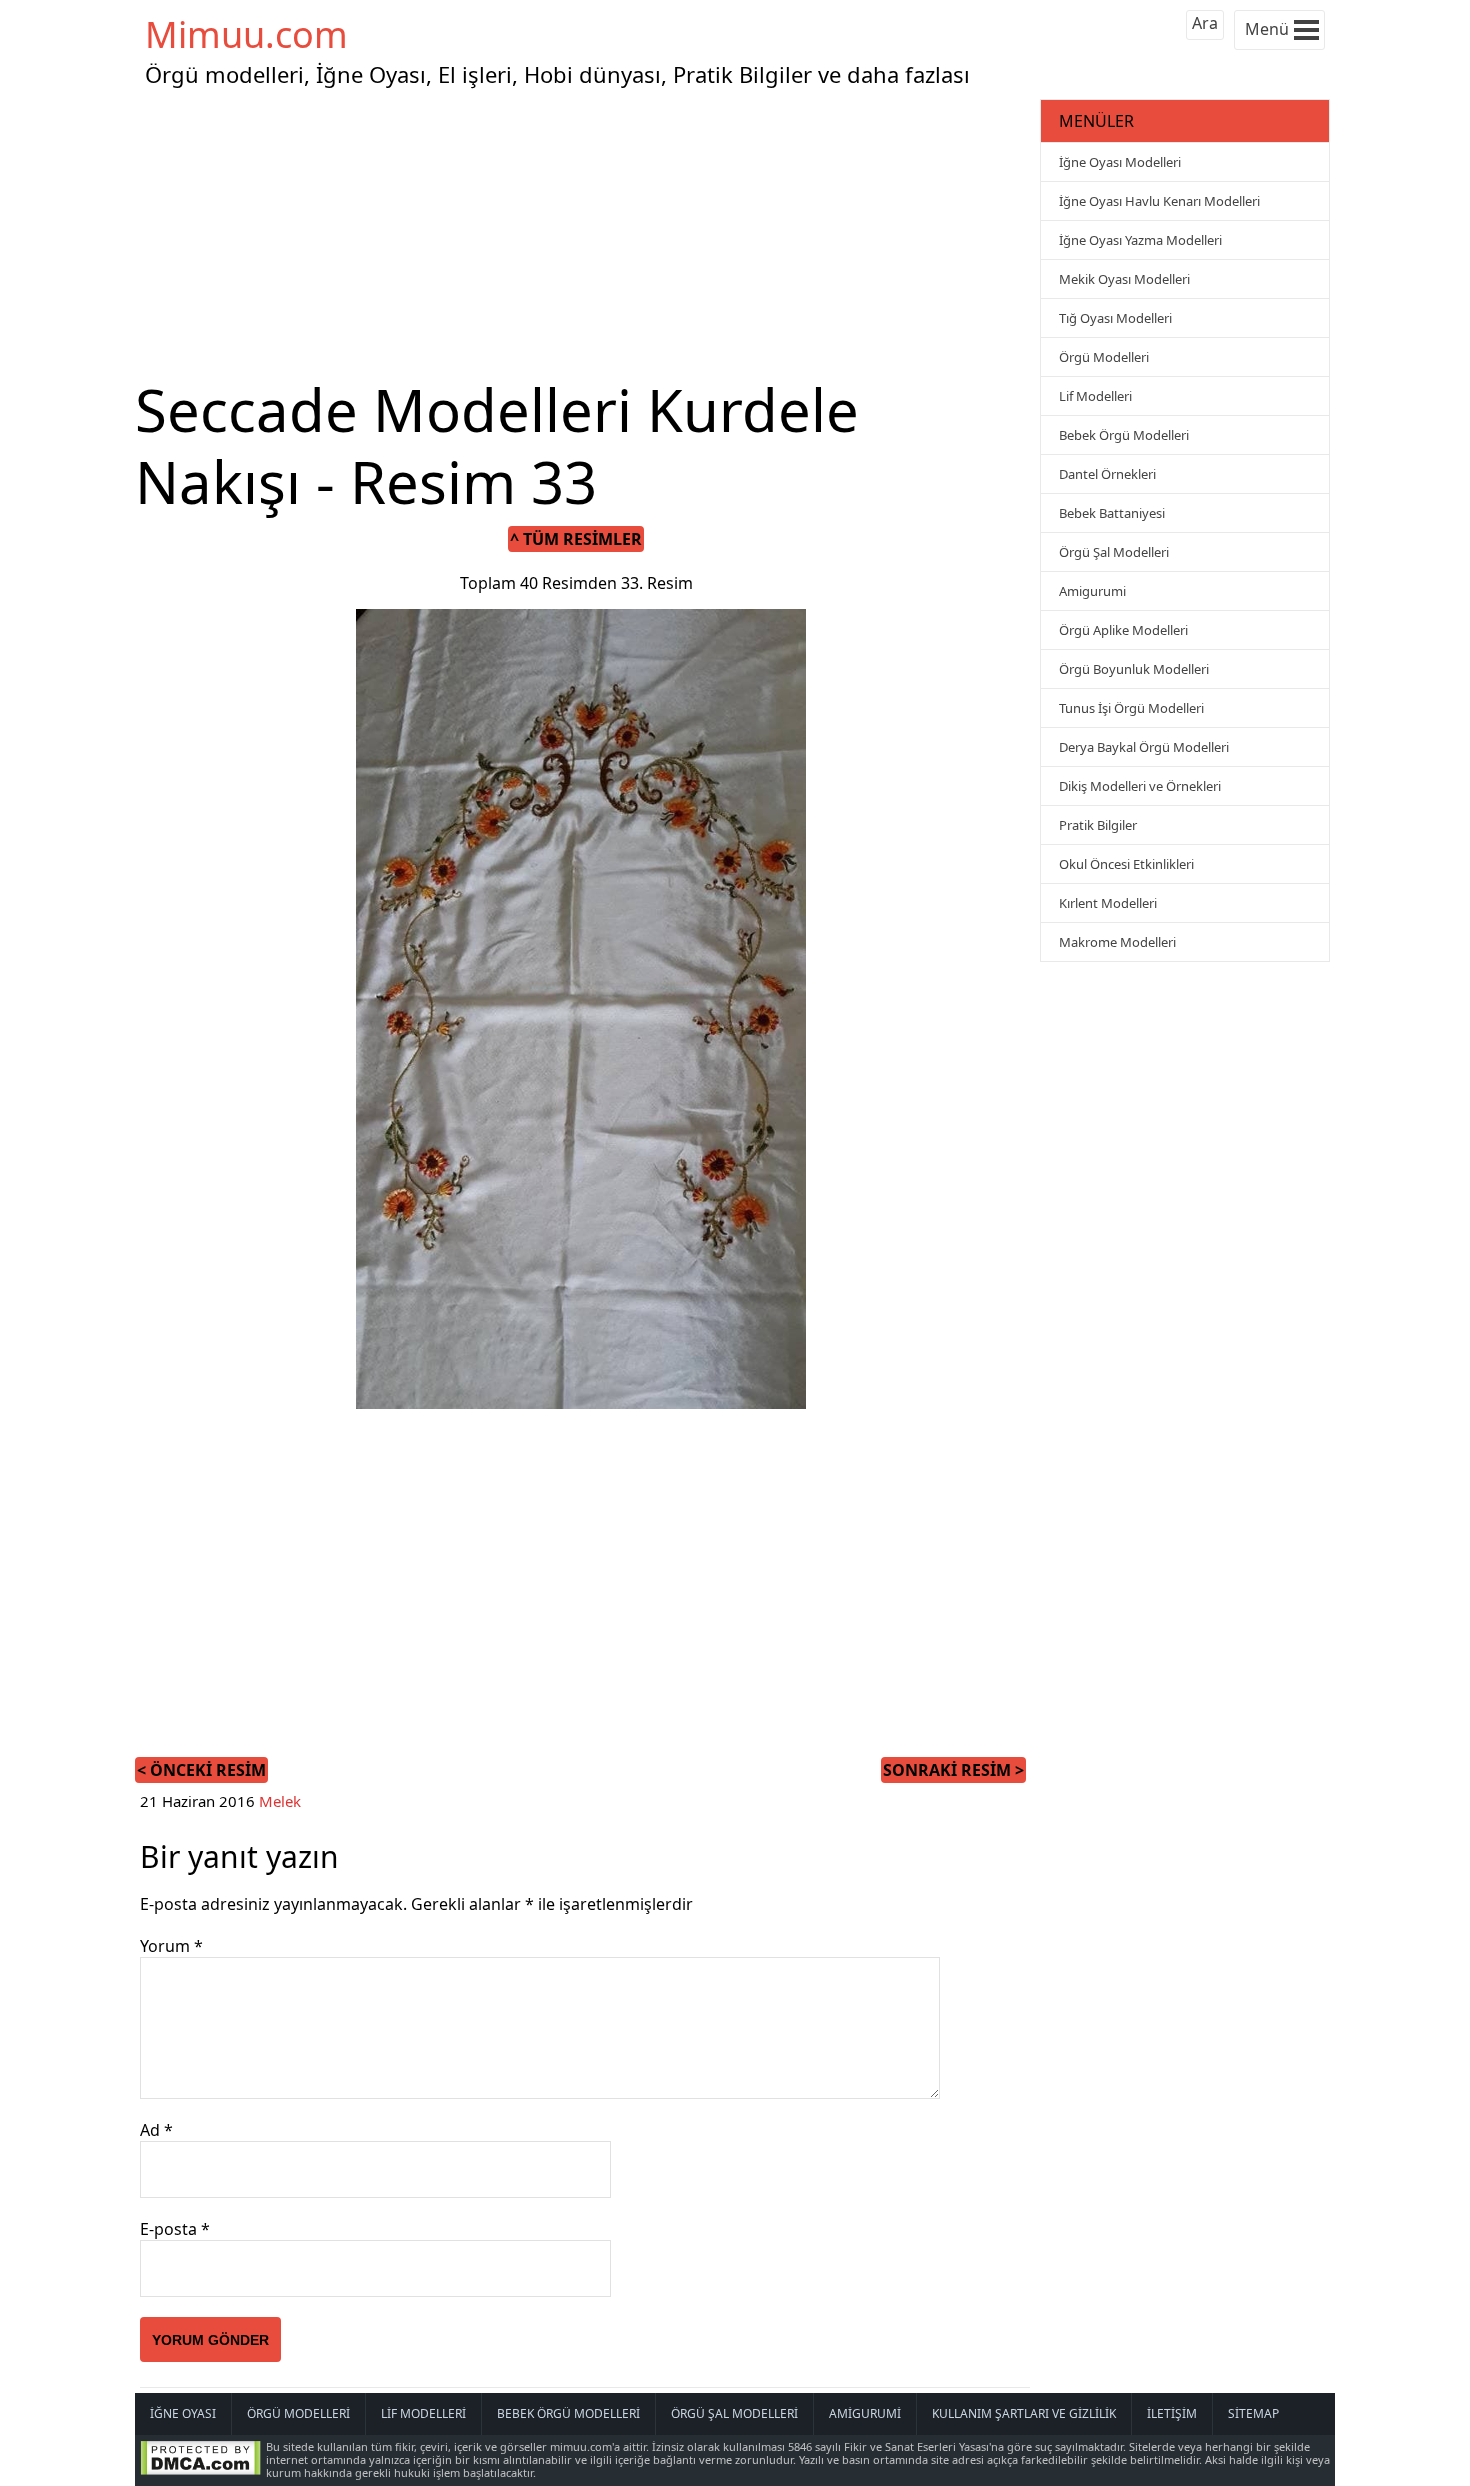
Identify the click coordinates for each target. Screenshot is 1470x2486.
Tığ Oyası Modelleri (1115, 318)
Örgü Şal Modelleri (1114, 552)
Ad (156, 2130)
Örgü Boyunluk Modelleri (1134, 669)
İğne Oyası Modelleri (1120, 162)
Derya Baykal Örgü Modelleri (1144, 747)
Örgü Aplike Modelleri (1123, 630)
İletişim (1172, 2413)
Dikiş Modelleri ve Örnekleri (1140, 786)
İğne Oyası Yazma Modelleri (1140, 240)
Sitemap (1253, 2413)
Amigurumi (1092, 591)
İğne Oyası (183, 2413)
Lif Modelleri (1095, 396)
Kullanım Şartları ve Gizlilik (1024, 2413)
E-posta (175, 2229)
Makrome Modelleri (1117, 942)
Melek (280, 1801)
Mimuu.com (246, 34)
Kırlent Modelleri (1108, 903)
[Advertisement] (585, 234)
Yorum (171, 1946)
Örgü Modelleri (1104, 357)
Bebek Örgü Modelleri (1124, 435)
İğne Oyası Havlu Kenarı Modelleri (1159, 201)
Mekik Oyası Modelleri (1124, 279)
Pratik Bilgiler (1098, 825)
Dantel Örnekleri (1107, 474)
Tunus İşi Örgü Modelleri (1131, 708)
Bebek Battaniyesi (1112, 513)
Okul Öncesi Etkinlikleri (1126, 864)
